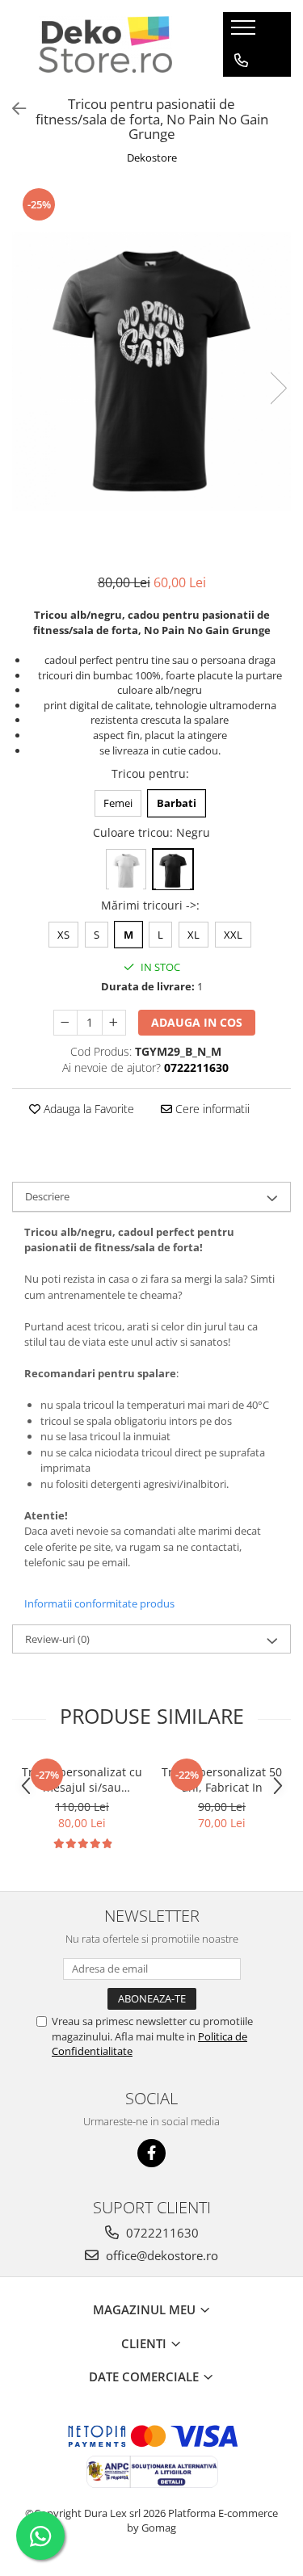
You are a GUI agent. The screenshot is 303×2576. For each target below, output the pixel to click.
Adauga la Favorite (87, 1109)
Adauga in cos (197, 1022)
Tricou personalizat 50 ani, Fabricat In (222, 1780)
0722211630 (161, 2233)
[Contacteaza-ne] (241, 61)
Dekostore (152, 158)
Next (278, 388)
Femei (118, 803)
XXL (233, 935)
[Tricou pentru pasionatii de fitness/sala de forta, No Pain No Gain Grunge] (151, 371)
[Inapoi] (12, 109)
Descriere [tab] (47, 1196)
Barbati (177, 803)
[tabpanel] (151, 371)
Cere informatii (211, 1109)
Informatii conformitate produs (99, 1603)
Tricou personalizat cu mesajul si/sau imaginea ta (82, 1780)
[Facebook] (151, 2153)
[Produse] (245, 32)
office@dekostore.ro (160, 2255)
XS (63, 935)
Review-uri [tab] (57, 1639)
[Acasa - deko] (105, 44)
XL (194, 935)
